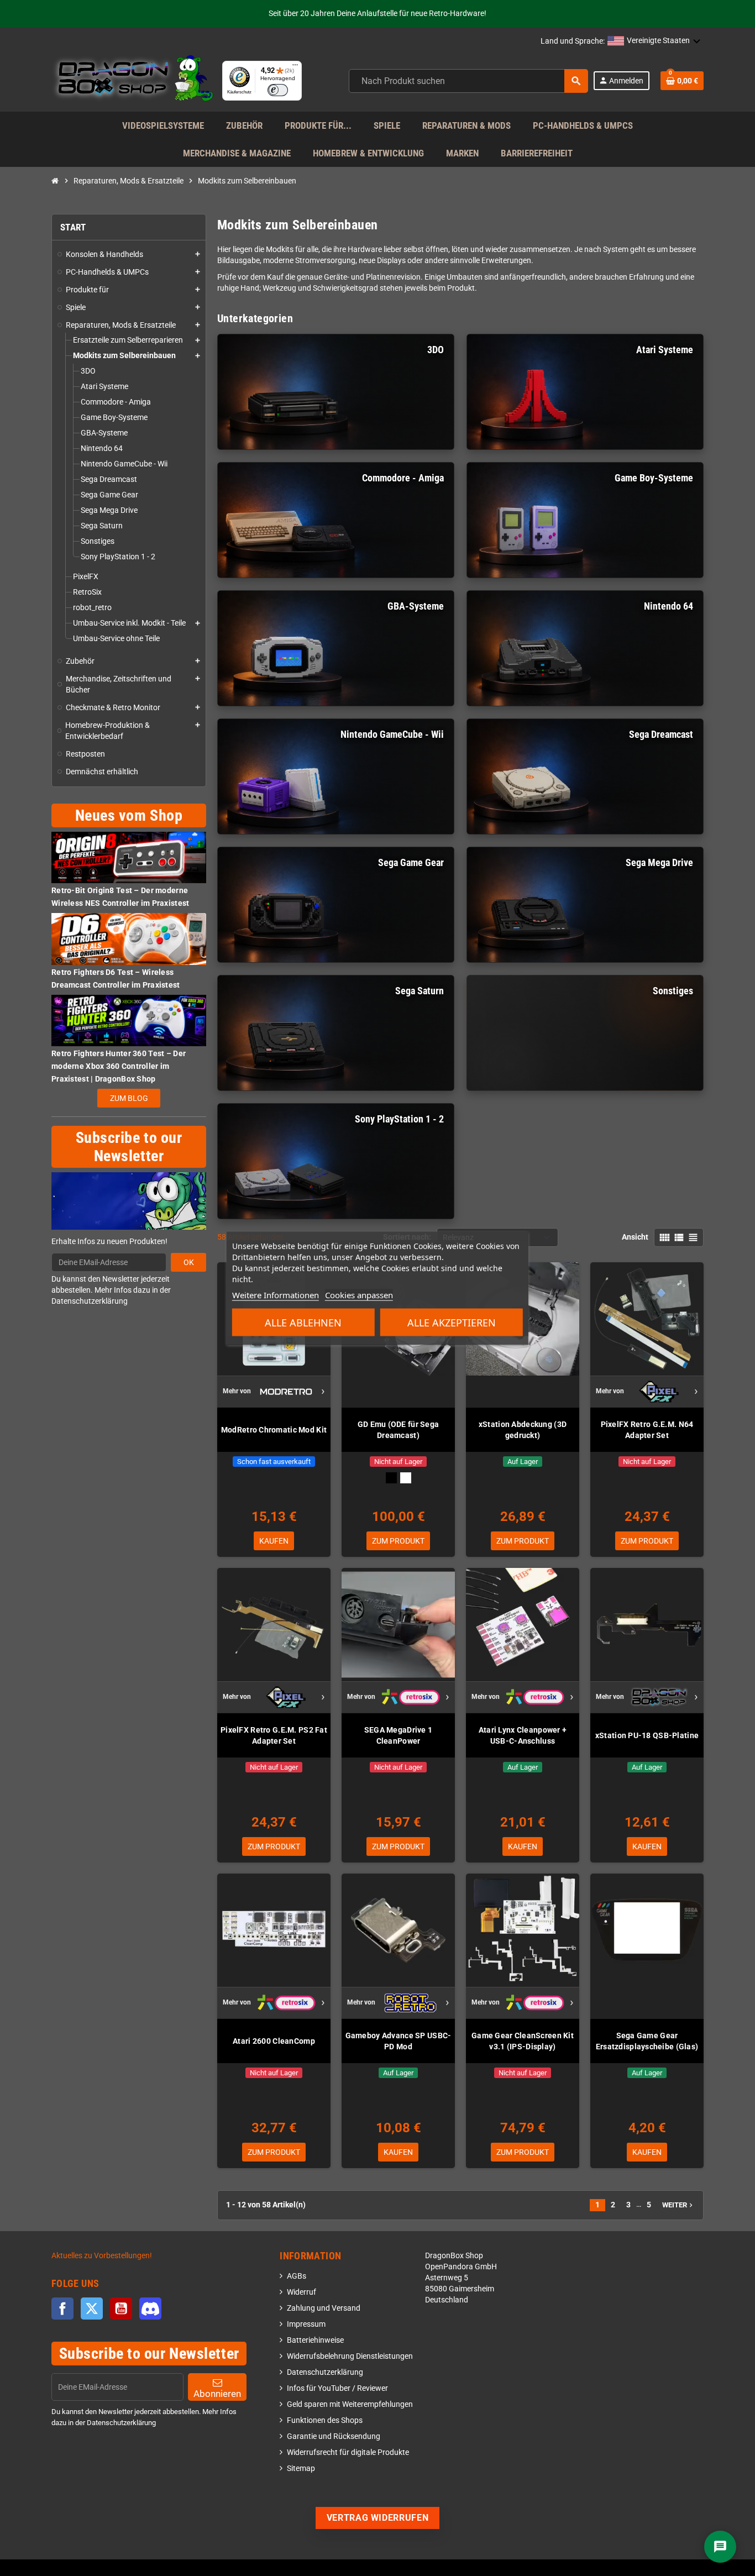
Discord (150, 2309)
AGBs (297, 2276)
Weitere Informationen (276, 1294)
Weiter (678, 2205)
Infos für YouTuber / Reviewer (337, 2388)
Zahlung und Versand (324, 2308)
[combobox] (468, 81)
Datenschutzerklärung (325, 2372)
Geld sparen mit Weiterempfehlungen (350, 2404)
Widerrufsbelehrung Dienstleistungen (350, 2356)
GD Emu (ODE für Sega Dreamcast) (399, 1430)
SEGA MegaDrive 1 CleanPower (398, 1735)
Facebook (62, 2309)
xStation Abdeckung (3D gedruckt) (523, 1430)
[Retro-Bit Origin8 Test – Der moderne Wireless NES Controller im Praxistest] (129, 857)
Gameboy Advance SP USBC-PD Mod (399, 2041)
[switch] (278, 90)
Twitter (92, 2309)
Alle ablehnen (303, 1322)
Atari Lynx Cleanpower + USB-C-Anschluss (523, 1735)
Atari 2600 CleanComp (274, 2041)
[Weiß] (406, 1478)
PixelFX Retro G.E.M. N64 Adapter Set (647, 1430)
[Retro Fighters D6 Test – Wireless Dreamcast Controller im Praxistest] (129, 939)
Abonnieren (217, 2394)
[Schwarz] (391, 1478)
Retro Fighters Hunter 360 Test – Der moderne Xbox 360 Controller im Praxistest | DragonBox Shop (119, 1066)
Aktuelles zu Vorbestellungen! (102, 2256)
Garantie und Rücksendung (334, 2436)
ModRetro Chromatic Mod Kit (274, 1430)
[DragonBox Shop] (132, 80)
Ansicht (635, 1237)
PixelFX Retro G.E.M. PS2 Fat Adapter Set (274, 1735)
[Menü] (295, 67)
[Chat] (720, 2547)
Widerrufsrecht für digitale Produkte (348, 2452)
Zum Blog (129, 1098)
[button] (654, 41)
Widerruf (302, 2292)
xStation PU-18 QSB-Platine (647, 1735)
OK (189, 1262)
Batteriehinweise (315, 2340)
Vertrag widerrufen (378, 2518)
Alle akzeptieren (452, 1322)
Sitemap (301, 2469)
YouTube (121, 2309)
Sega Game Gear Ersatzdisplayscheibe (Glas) (647, 2041)
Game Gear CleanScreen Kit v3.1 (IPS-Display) (523, 2041)
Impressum (306, 2324)
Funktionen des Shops (325, 2420)
